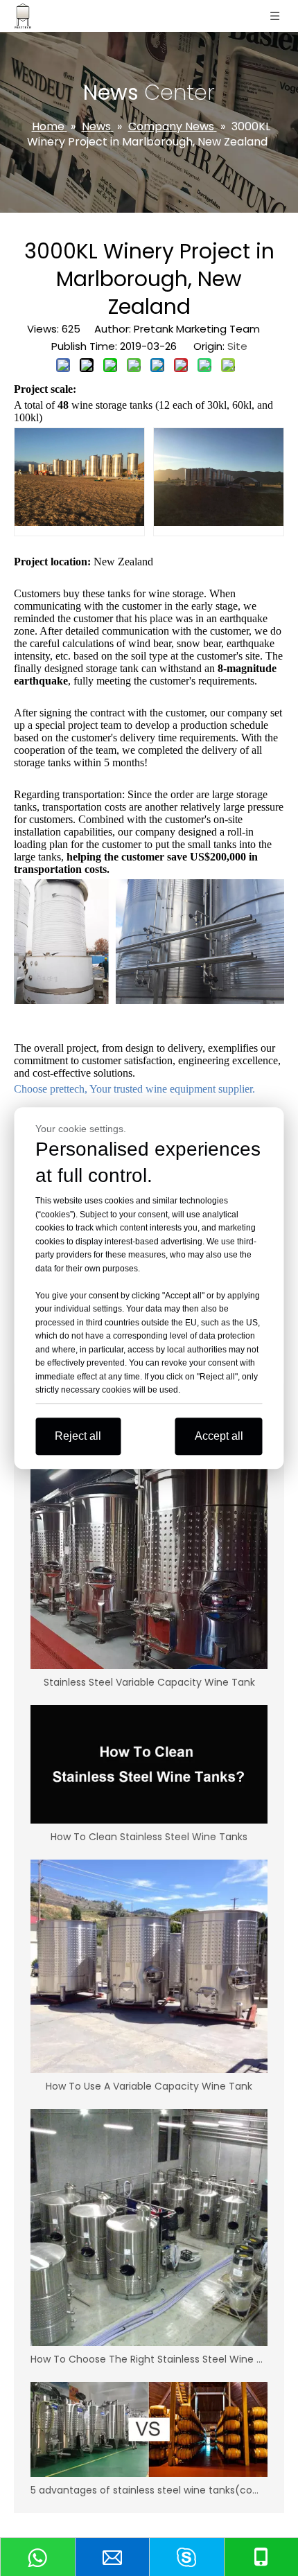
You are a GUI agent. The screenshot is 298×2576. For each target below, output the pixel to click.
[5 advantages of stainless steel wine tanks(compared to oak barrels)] (149, 2429)
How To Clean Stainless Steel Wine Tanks (149, 1837)
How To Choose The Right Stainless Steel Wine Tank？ (149, 2359)
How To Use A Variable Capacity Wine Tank (149, 2086)
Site (237, 346)
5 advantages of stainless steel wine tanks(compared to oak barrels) (149, 2490)
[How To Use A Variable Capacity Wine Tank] (149, 1967)
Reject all (78, 1436)
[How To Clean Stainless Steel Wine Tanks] (149, 1764)
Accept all (219, 1436)
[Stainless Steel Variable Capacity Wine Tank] (149, 1559)
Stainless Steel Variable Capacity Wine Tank (149, 1682)
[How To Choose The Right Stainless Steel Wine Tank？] (149, 2227)
